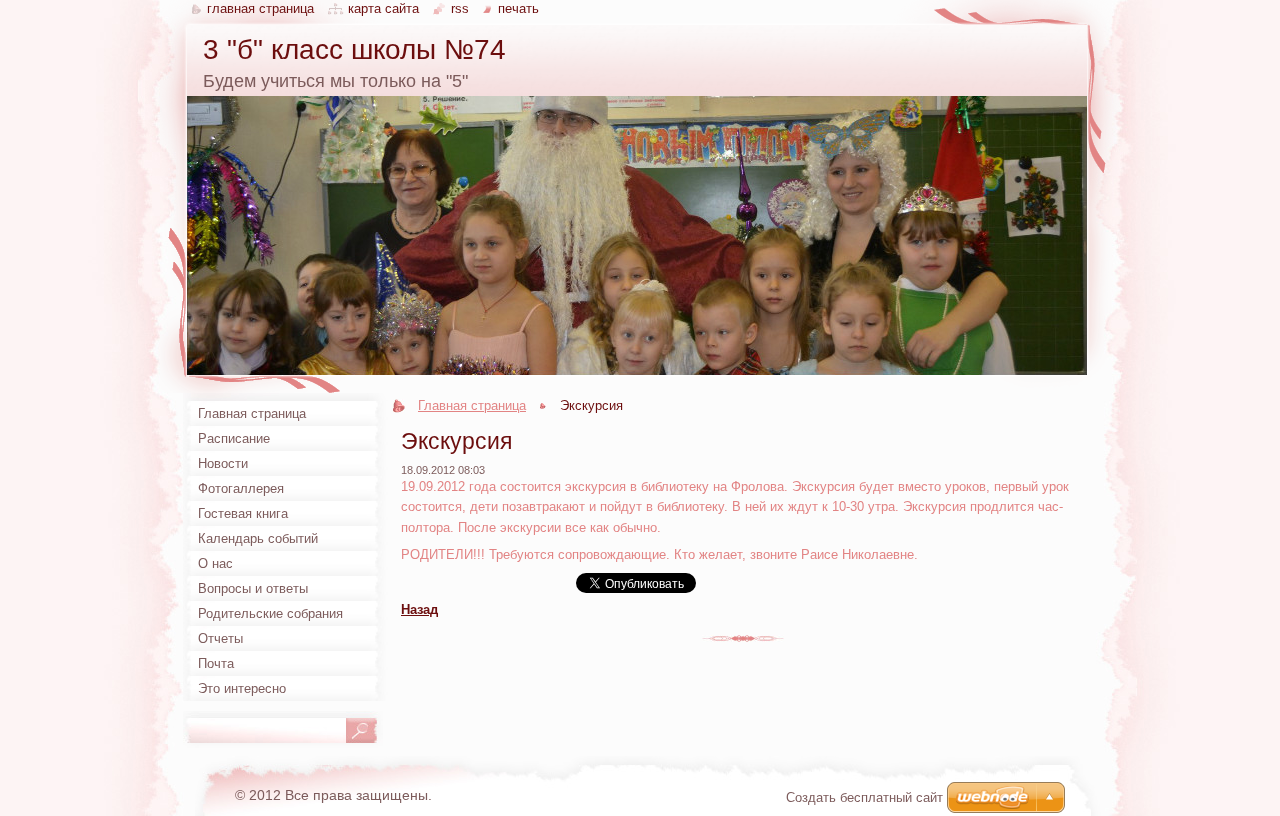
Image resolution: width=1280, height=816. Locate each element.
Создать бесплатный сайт (864, 797)
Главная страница (472, 405)
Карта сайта (383, 8)
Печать (518, 8)
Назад (419, 609)
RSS (460, 8)
